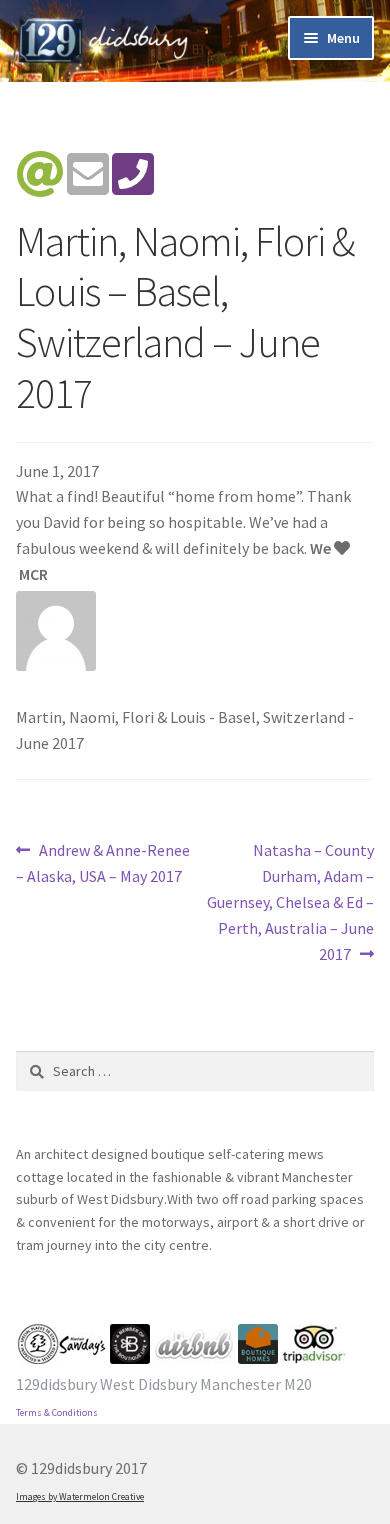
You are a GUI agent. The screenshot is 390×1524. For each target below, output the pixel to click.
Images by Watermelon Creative (80, 1497)
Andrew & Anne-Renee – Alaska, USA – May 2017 (103, 862)
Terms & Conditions (57, 1413)
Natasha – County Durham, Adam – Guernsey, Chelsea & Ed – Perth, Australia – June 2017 (290, 901)
